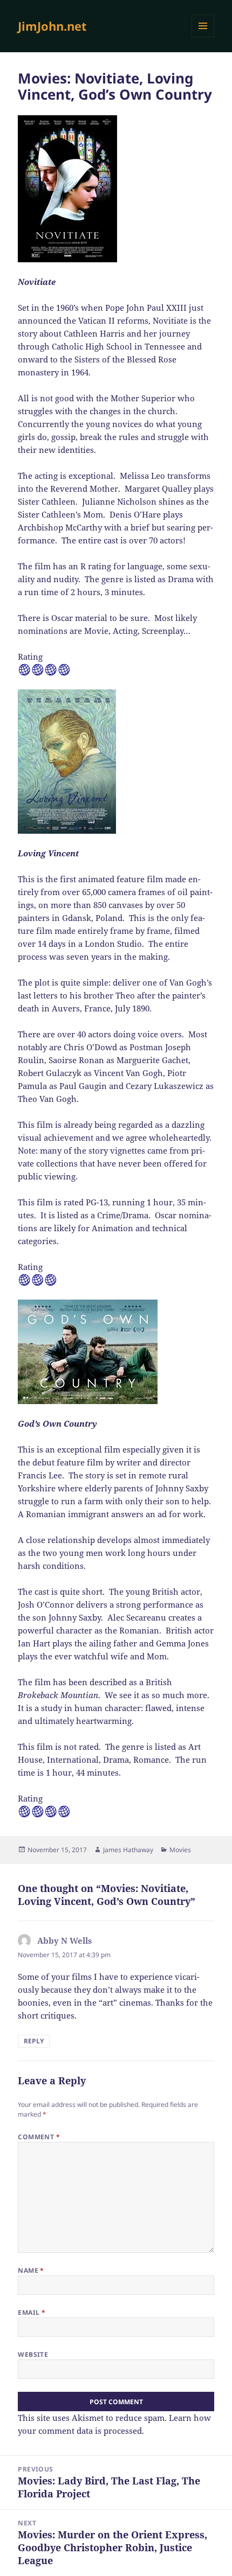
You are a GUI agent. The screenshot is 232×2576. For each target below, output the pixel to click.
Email (32, 2312)
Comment (39, 2137)
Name (31, 2270)
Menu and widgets (203, 37)
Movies (180, 1850)
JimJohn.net (52, 26)
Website (33, 2354)
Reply (34, 2041)
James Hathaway (128, 1850)
